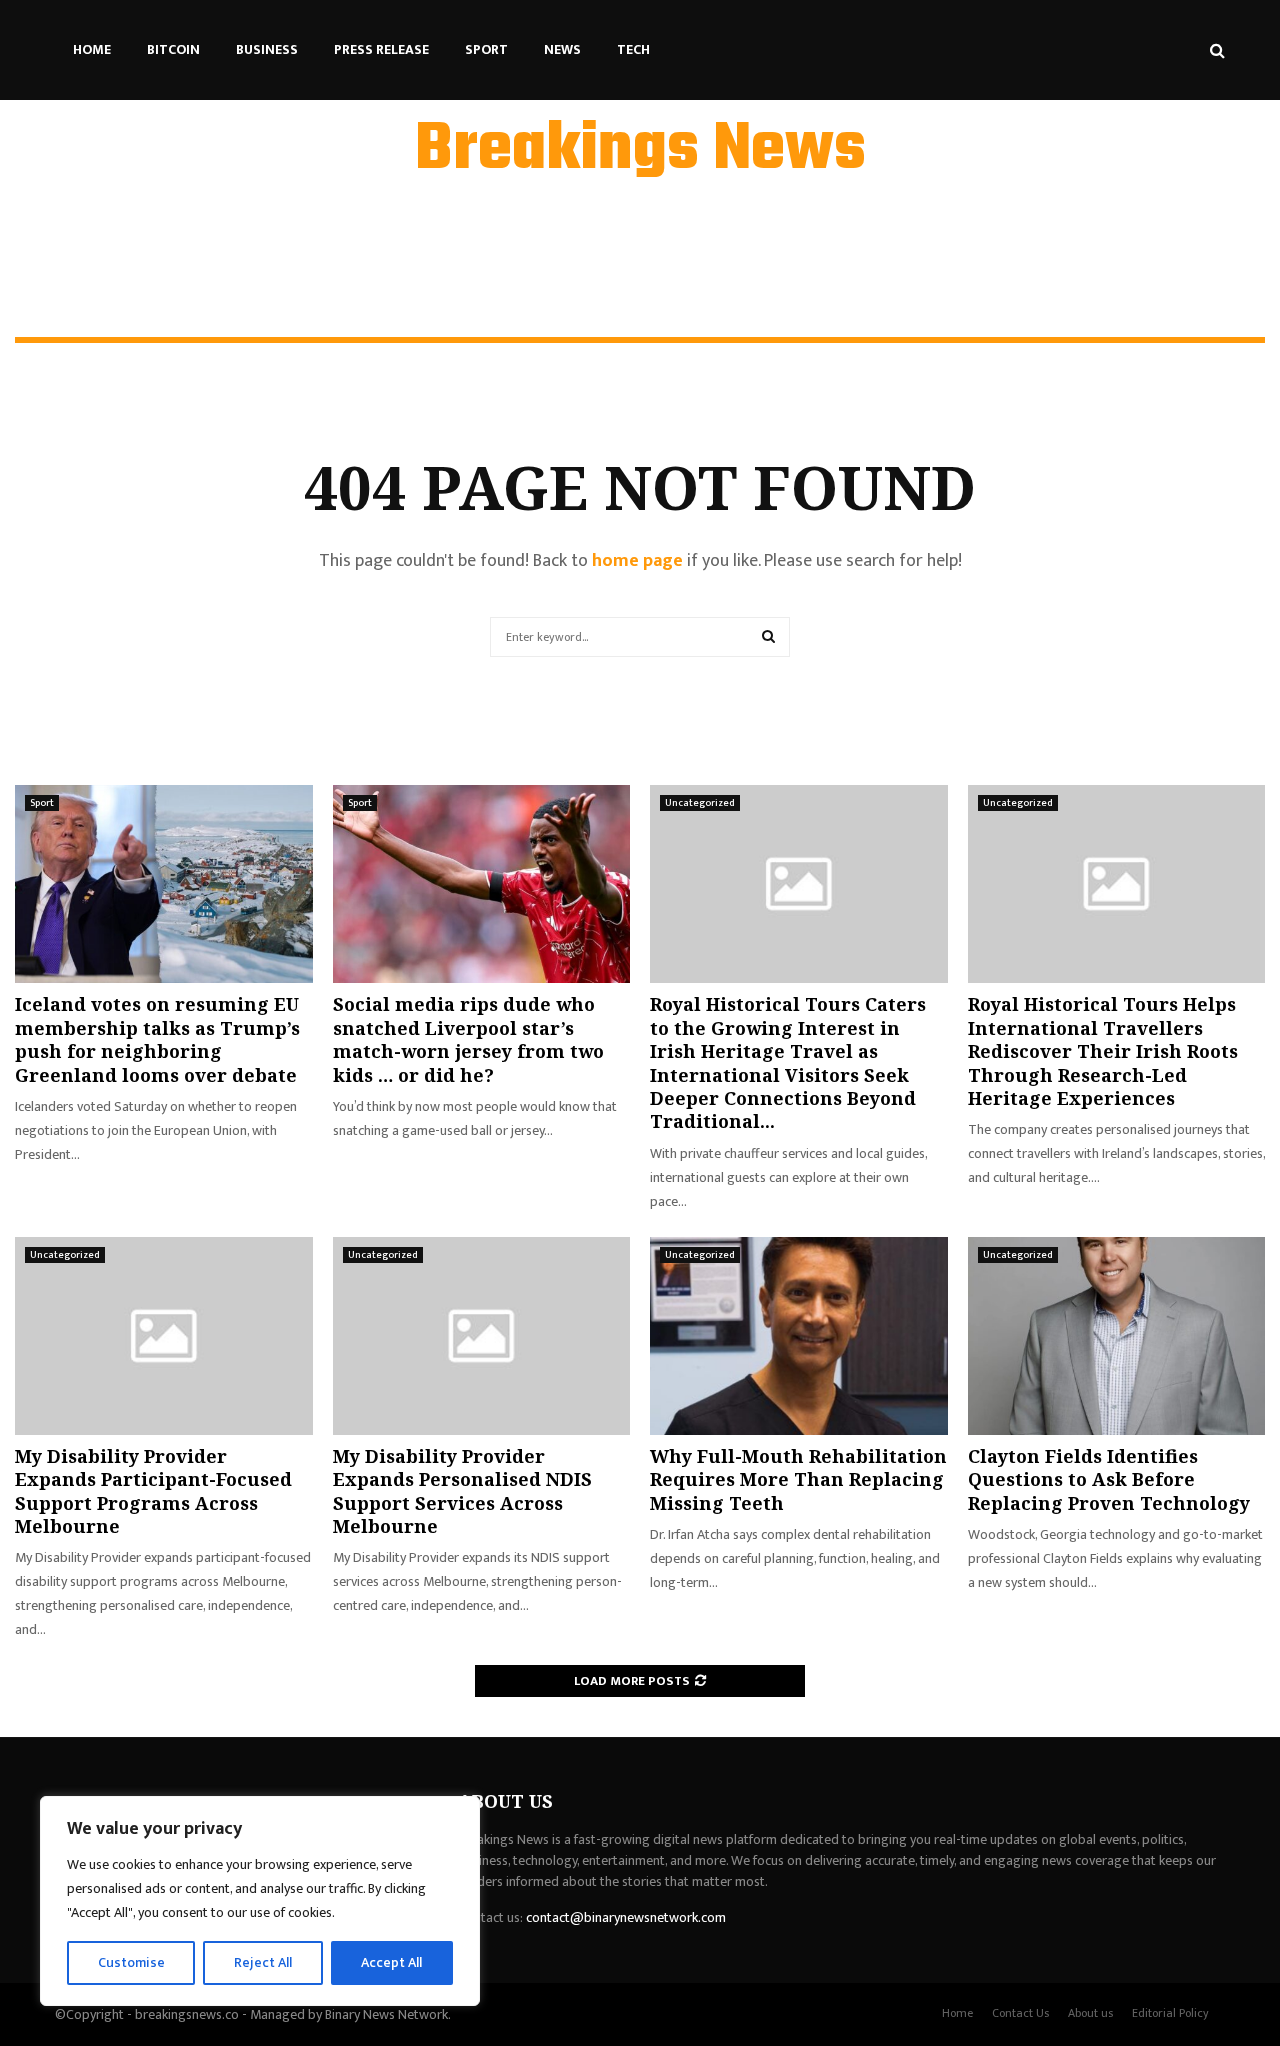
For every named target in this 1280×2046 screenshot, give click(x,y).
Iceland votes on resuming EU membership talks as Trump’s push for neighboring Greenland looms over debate (157, 1039)
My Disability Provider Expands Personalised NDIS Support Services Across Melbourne (462, 1491)
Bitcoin (173, 49)
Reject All (263, 1962)
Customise (131, 1962)
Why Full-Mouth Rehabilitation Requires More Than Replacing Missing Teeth (798, 1479)
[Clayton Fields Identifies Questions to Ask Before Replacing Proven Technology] (1117, 1336)
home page (637, 561)
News (562, 49)
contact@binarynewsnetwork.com (626, 1917)
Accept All (391, 1962)
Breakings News (640, 151)
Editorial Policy (1170, 2013)
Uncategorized (700, 803)
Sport (486, 49)
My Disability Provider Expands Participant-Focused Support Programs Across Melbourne (153, 1491)
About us (1090, 2013)
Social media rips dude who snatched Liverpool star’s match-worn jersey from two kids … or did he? (468, 1039)
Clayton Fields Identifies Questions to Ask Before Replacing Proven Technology (1109, 1479)
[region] (260, 1901)
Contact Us (1020, 2013)
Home (92, 49)
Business (267, 49)
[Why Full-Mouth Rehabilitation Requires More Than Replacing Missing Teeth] (799, 1336)
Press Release (381, 49)
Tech (633, 49)
